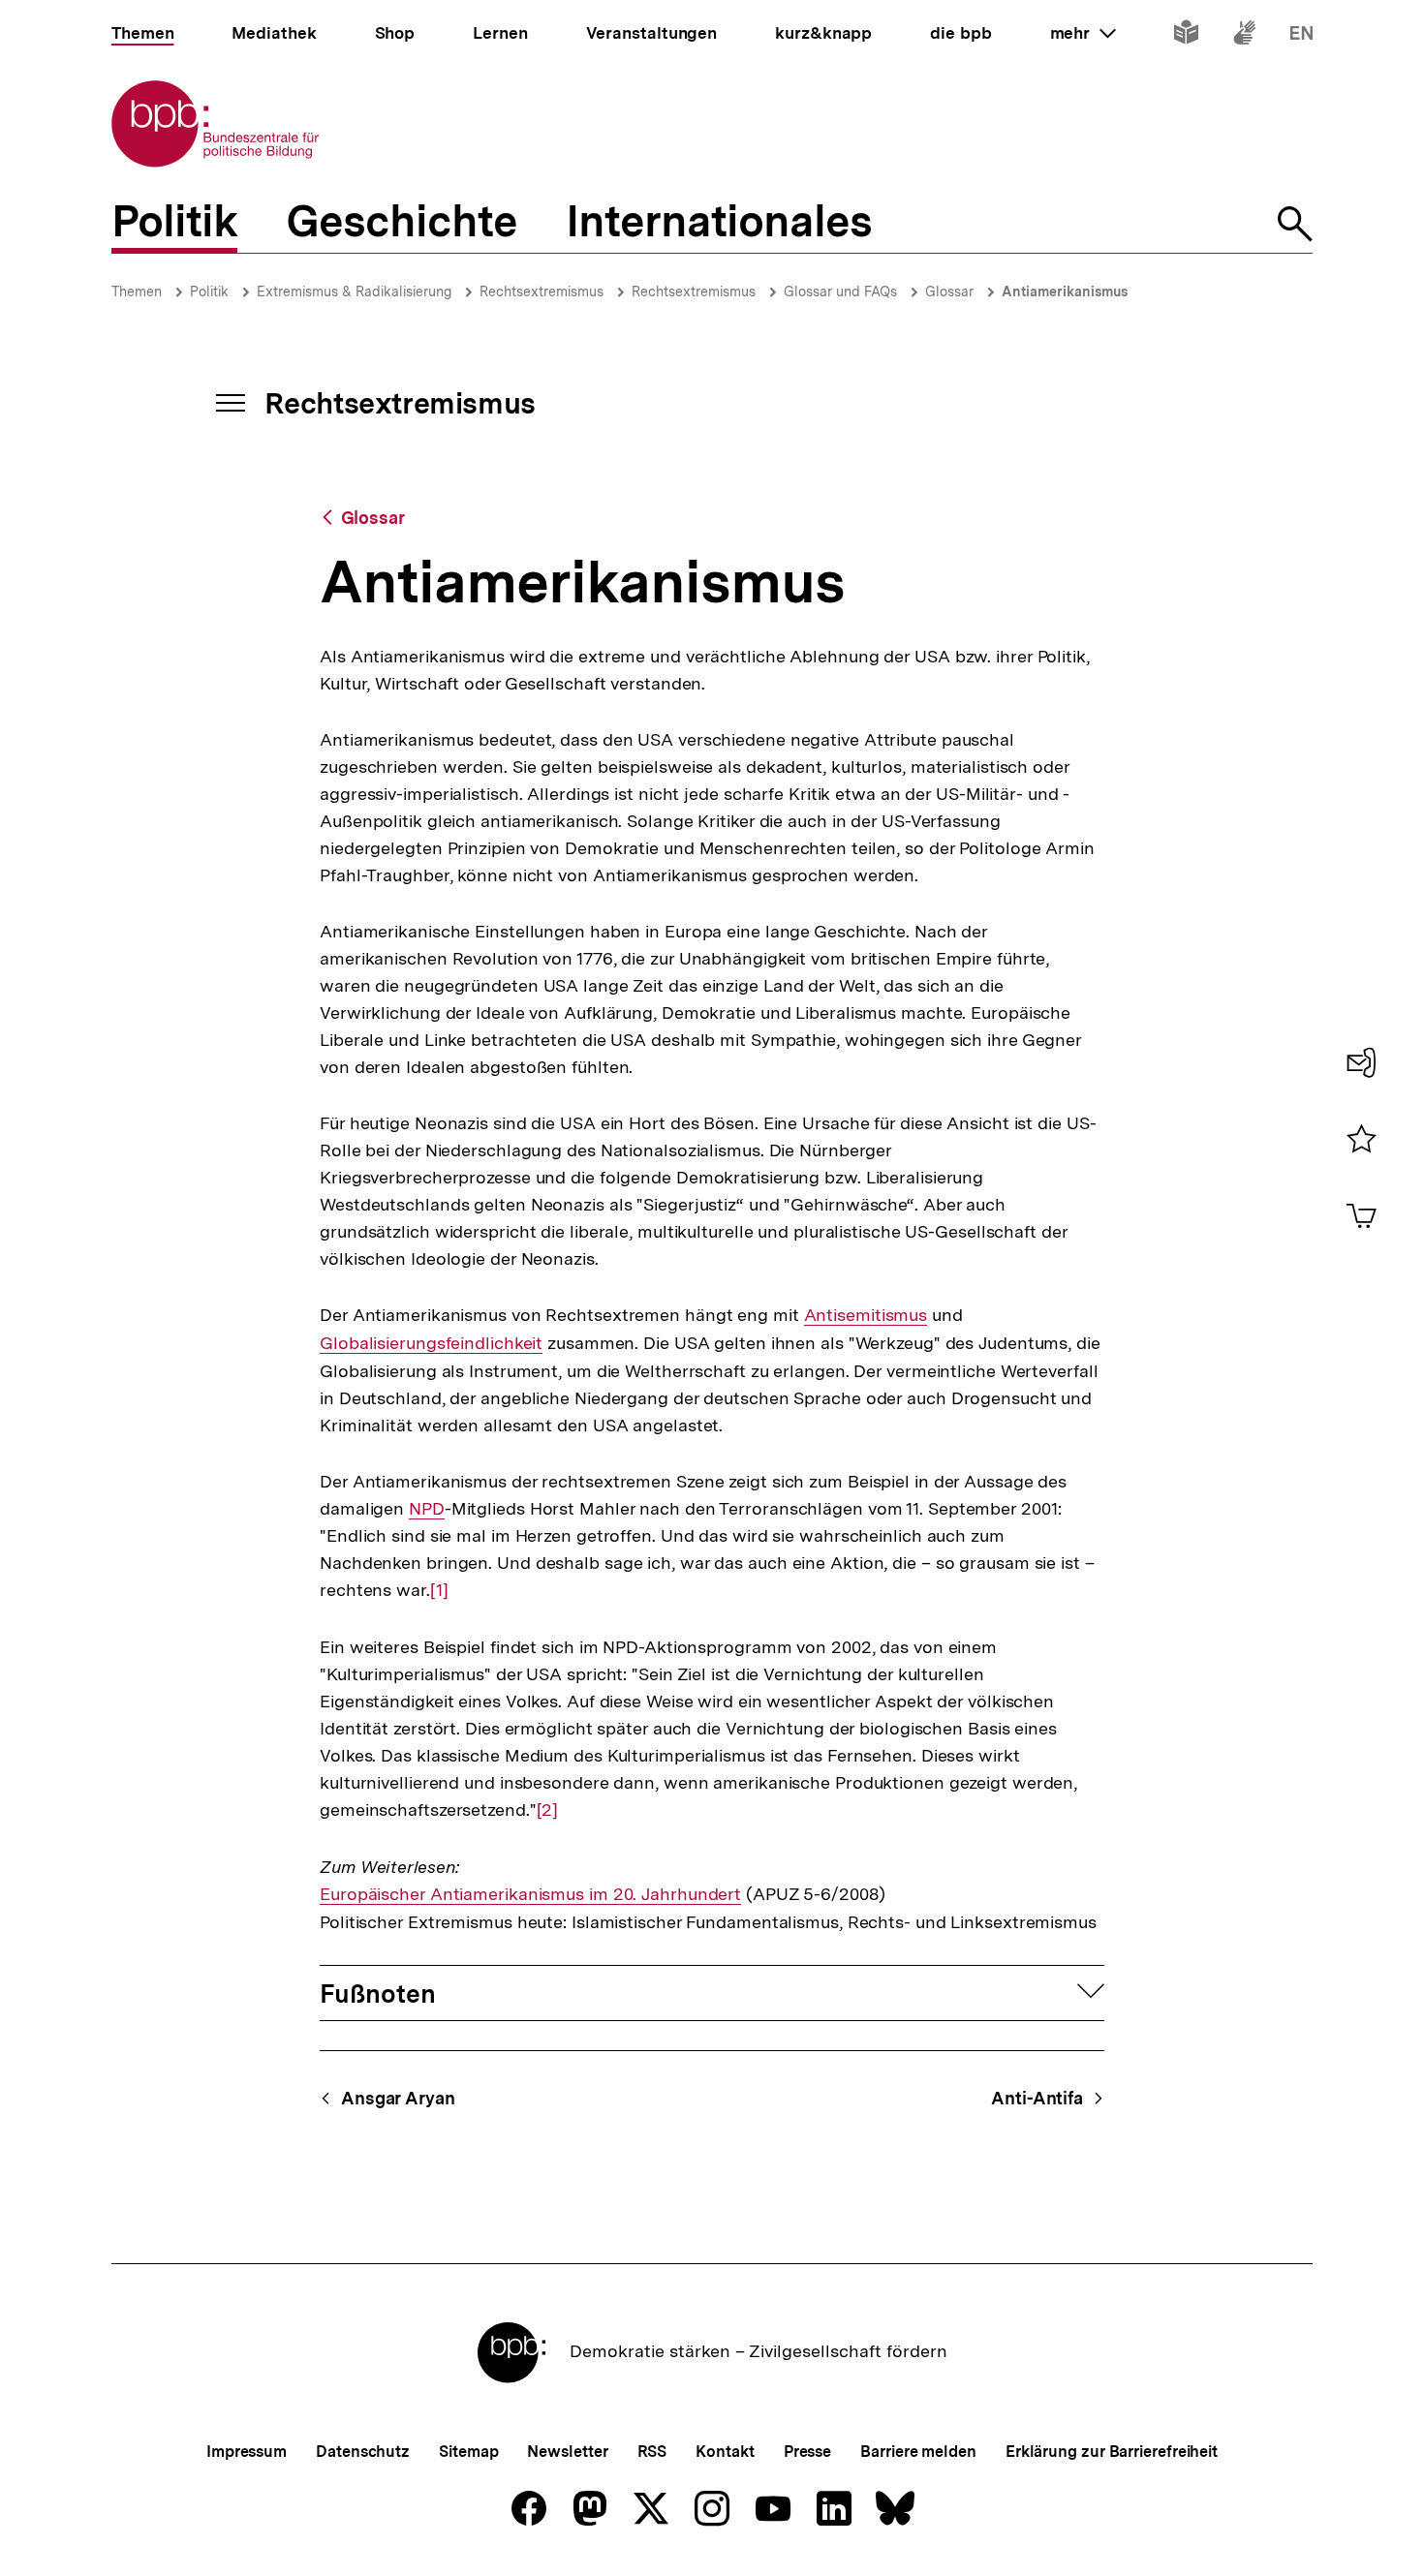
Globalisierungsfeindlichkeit (431, 1343)
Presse (807, 2452)
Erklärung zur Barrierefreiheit (1112, 2452)
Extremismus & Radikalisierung (354, 291)
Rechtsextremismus (542, 291)
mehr (1083, 33)
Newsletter (567, 2452)
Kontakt (725, 2452)
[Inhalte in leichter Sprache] (1186, 36)
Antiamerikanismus (1065, 291)
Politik (209, 291)
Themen (137, 291)
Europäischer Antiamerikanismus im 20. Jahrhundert (530, 1894)
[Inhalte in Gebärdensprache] (1244, 36)
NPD (427, 1509)
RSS (652, 2452)
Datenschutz (363, 2452)
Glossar (949, 291)
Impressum (247, 2452)
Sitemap (468, 2452)
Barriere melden (918, 2452)
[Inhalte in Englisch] (1301, 36)
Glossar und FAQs (840, 291)
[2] (548, 1810)
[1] (439, 1590)
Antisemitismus (866, 1315)
